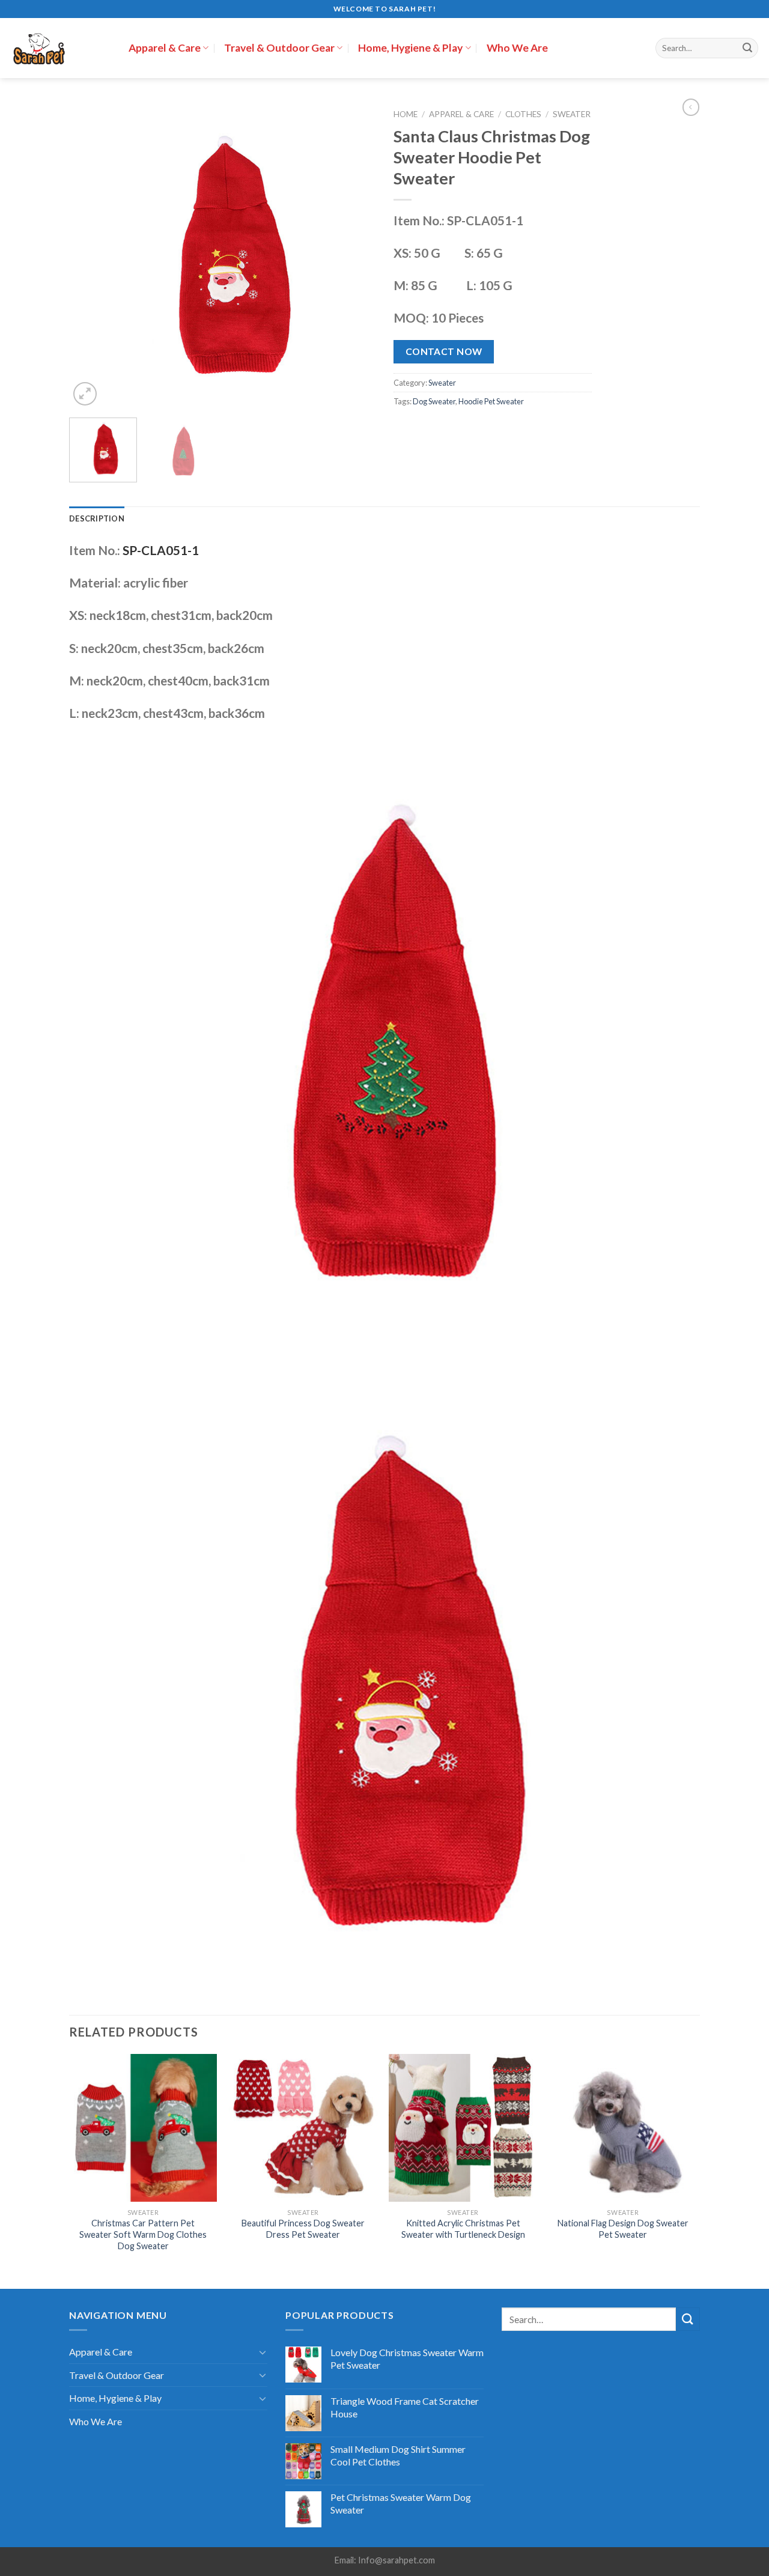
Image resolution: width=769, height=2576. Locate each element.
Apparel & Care (165, 48)
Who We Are (517, 48)
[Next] (354, 255)
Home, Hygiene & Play (410, 48)
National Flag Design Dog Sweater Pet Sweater (623, 2229)
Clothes (523, 114)
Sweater (572, 114)
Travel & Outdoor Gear (279, 48)
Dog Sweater (434, 401)
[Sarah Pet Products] (60, 48)
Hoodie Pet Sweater (491, 401)
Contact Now (444, 351)
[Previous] (90, 255)
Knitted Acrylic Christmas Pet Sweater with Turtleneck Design (463, 2229)
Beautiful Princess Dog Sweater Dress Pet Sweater (303, 2229)
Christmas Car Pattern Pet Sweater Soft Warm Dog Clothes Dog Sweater (143, 2234)
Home (406, 114)
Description (97, 518)
